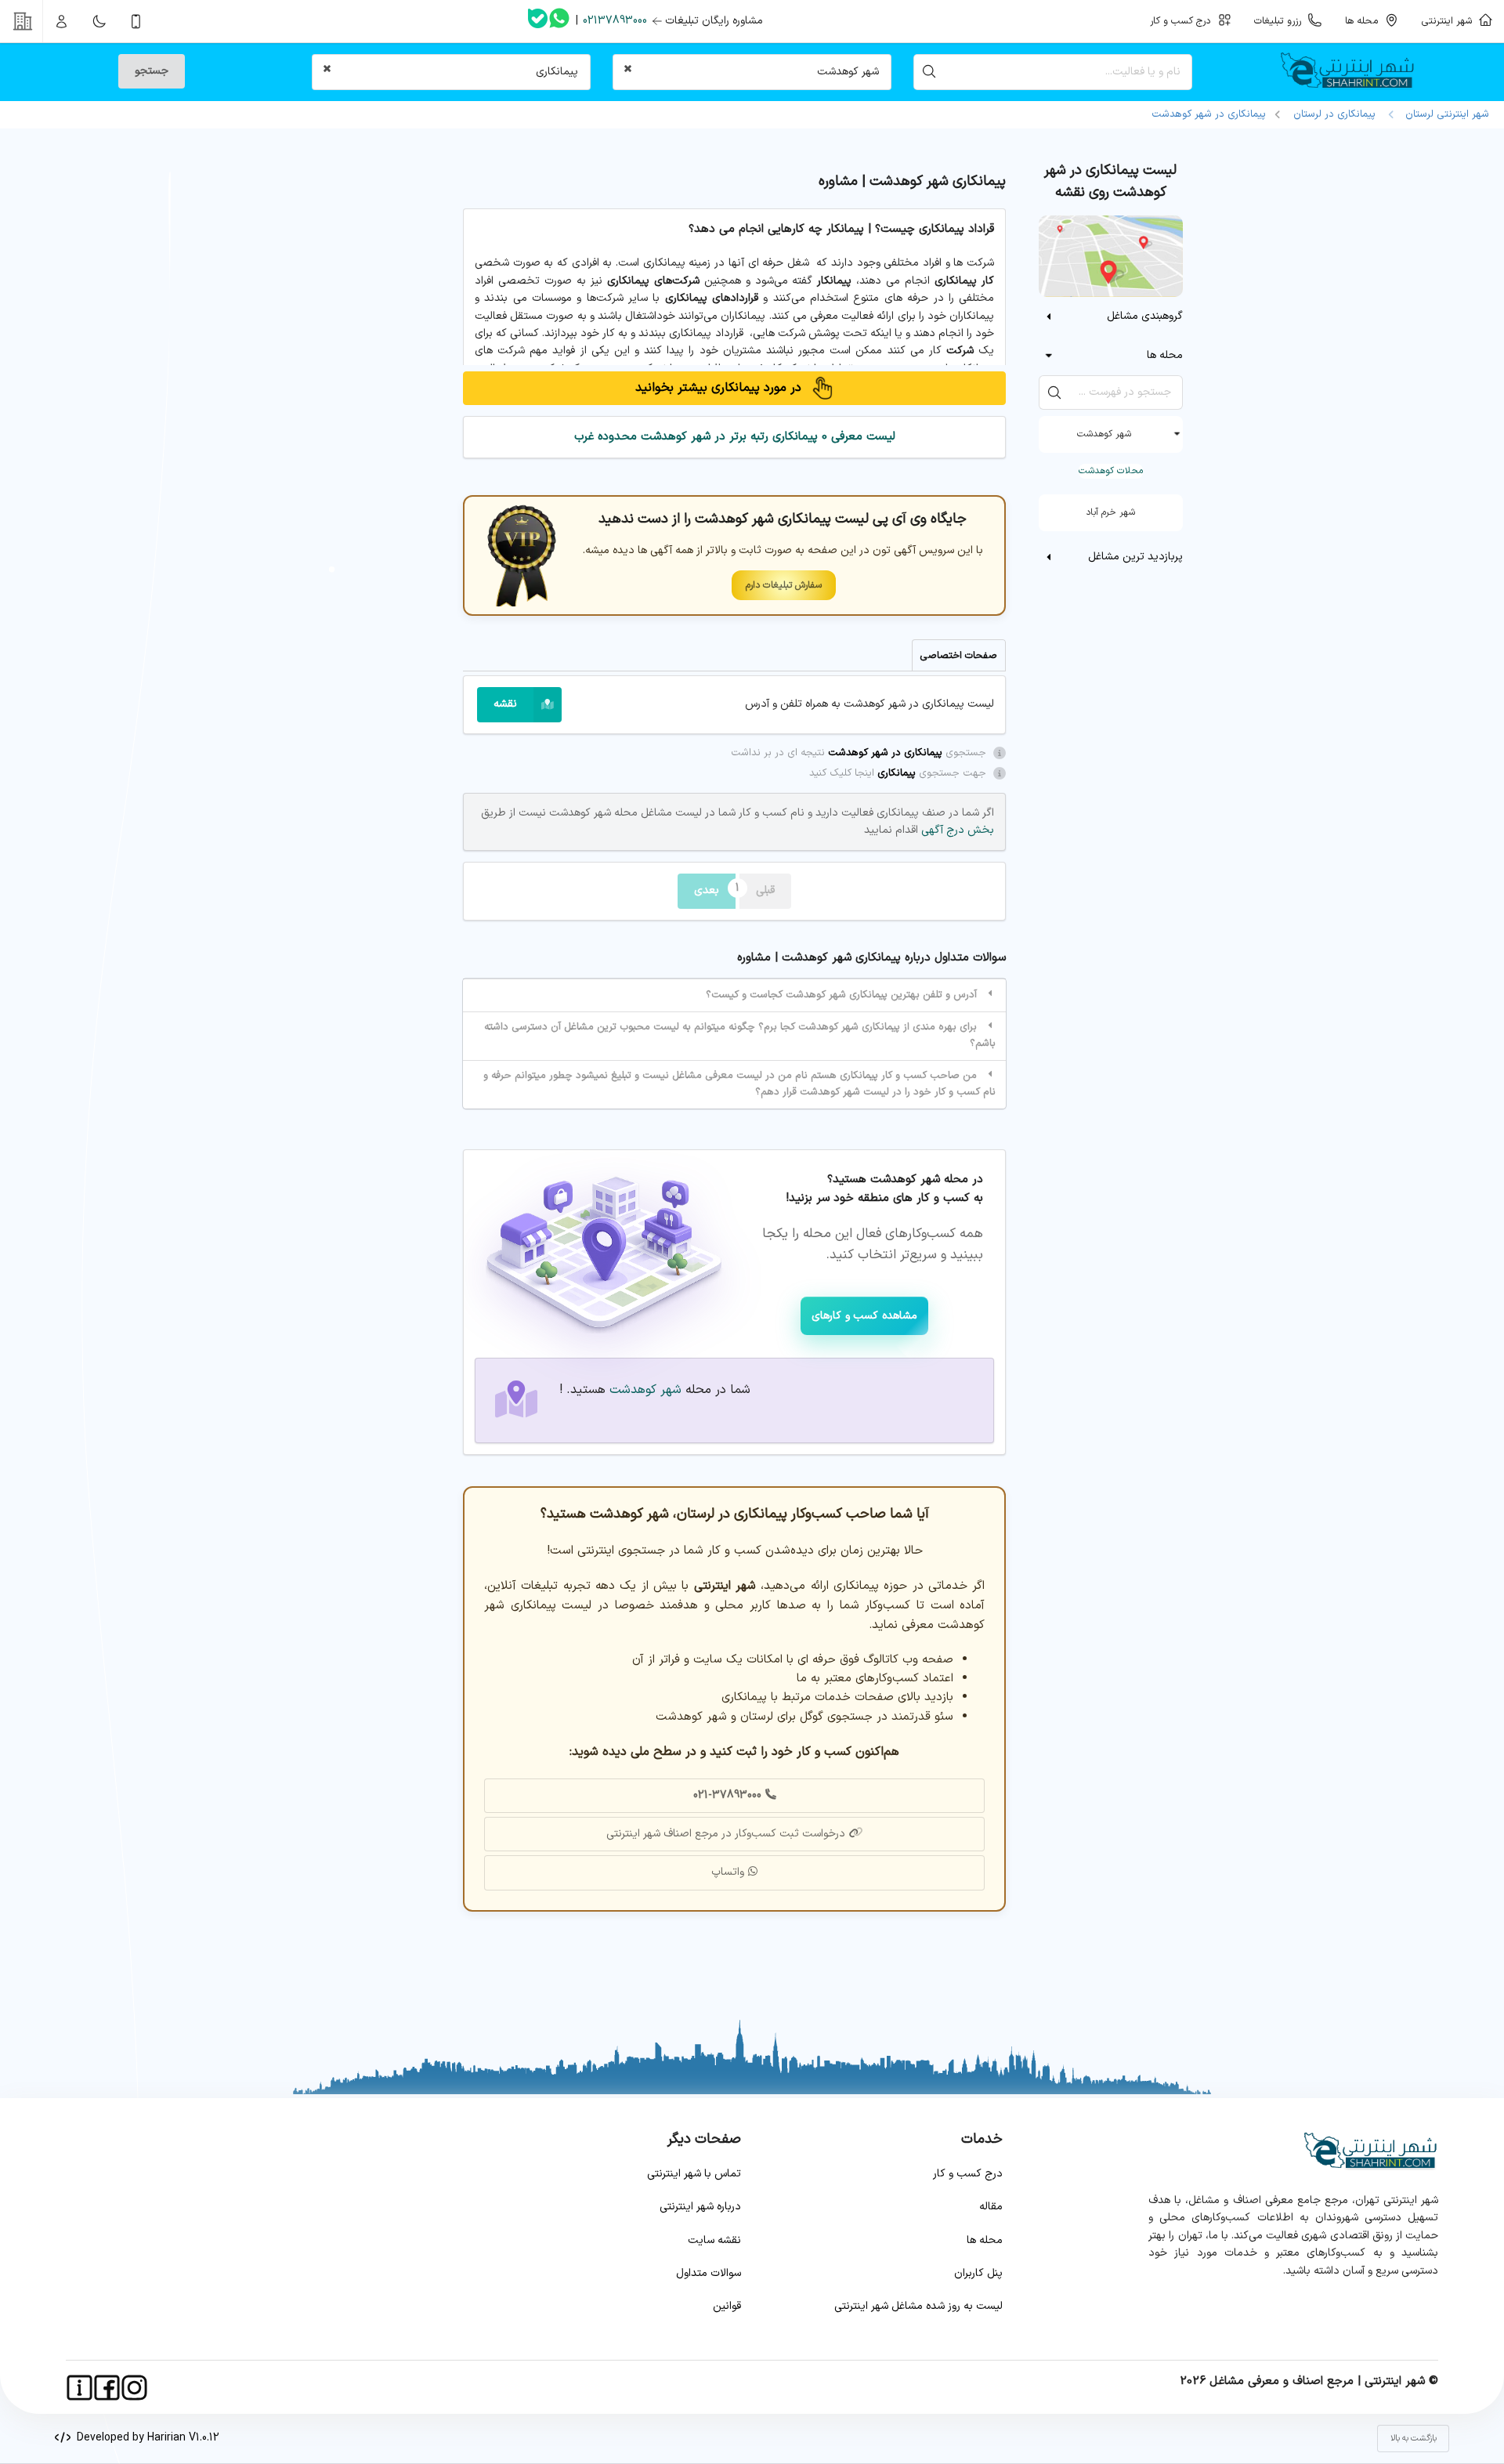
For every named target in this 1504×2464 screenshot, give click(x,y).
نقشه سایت (714, 2240)
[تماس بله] (538, 22)
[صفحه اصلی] (1353, 72)
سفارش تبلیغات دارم (784, 585)
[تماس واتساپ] (559, 21)
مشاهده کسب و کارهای (864, 1316)
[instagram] (134, 2388)
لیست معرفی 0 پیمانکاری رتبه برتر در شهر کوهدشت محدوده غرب (735, 437)
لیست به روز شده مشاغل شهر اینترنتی (918, 2306)
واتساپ (728, 1872)
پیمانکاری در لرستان (1334, 114)
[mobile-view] (136, 21)
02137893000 (615, 21)
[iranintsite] (80, 2388)
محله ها (985, 2240)
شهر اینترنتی (1450, 21)
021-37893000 (727, 1795)
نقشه (505, 704)
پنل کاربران (978, 2273)
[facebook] (107, 2388)
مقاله (991, 2207)
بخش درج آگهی (956, 830)
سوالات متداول (709, 2273)
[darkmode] (99, 21)
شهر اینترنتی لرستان (1444, 114)
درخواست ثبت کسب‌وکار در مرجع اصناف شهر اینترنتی (726, 1834)
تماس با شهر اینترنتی (694, 2174)
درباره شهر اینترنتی (700, 2207)
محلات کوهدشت (1111, 471)
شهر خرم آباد (1110, 512)
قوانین (727, 2306)
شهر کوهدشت (1104, 434)
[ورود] (62, 21)
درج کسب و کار (968, 2174)
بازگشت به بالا (1414, 2439)
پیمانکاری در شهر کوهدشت (1209, 114)
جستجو (152, 71)
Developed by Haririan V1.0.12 (145, 2438)
